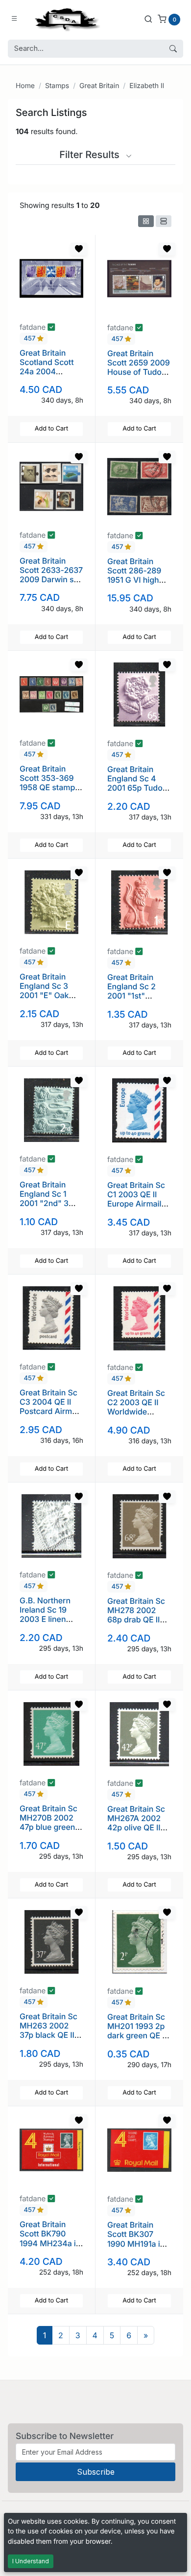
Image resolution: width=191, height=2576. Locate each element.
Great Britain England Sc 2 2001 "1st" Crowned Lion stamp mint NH (135, 996)
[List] (164, 221)
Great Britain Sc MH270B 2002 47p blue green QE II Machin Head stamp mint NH (51, 1832)
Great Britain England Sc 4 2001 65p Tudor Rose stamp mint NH (138, 788)
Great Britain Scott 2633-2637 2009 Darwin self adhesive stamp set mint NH (51, 580)
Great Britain (99, 86)
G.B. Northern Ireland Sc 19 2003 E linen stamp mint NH (47, 1615)
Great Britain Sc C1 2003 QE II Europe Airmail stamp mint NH (136, 1199)
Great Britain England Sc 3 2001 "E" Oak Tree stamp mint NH (49, 995)
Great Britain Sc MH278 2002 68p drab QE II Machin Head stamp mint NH (136, 1620)
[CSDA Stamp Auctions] (65, 19)
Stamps (57, 86)
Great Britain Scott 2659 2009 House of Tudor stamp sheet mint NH (139, 372)
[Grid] (146, 221)
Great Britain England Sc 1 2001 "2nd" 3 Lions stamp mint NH (51, 1203)
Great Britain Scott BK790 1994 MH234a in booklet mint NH (50, 2238)
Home (25, 86)
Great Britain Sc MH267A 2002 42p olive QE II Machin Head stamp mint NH (136, 1828)
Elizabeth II (147, 86)
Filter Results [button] (91, 155)
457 (31, 339)
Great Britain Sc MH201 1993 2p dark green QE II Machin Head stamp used (137, 2036)
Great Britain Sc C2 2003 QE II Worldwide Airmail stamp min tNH (136, 1412)
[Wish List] (79, 249)
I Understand (31, 2561)
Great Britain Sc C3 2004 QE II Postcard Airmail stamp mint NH (50, 1407)
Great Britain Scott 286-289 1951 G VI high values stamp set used (139, 580)
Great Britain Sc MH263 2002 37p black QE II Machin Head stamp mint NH (48, 2035)
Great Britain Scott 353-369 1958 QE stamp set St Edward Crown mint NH (48, 787)
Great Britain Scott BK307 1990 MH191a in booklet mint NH (137, 2239)
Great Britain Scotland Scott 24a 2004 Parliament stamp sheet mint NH (47, 376)
